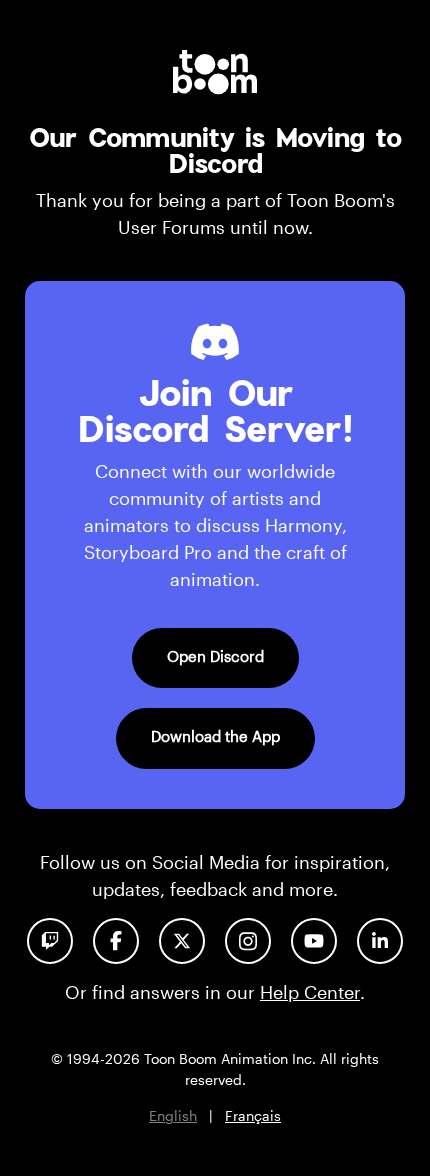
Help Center (310, 992)
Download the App (215, 736)
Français (253, 1115)
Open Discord (215, 656)
